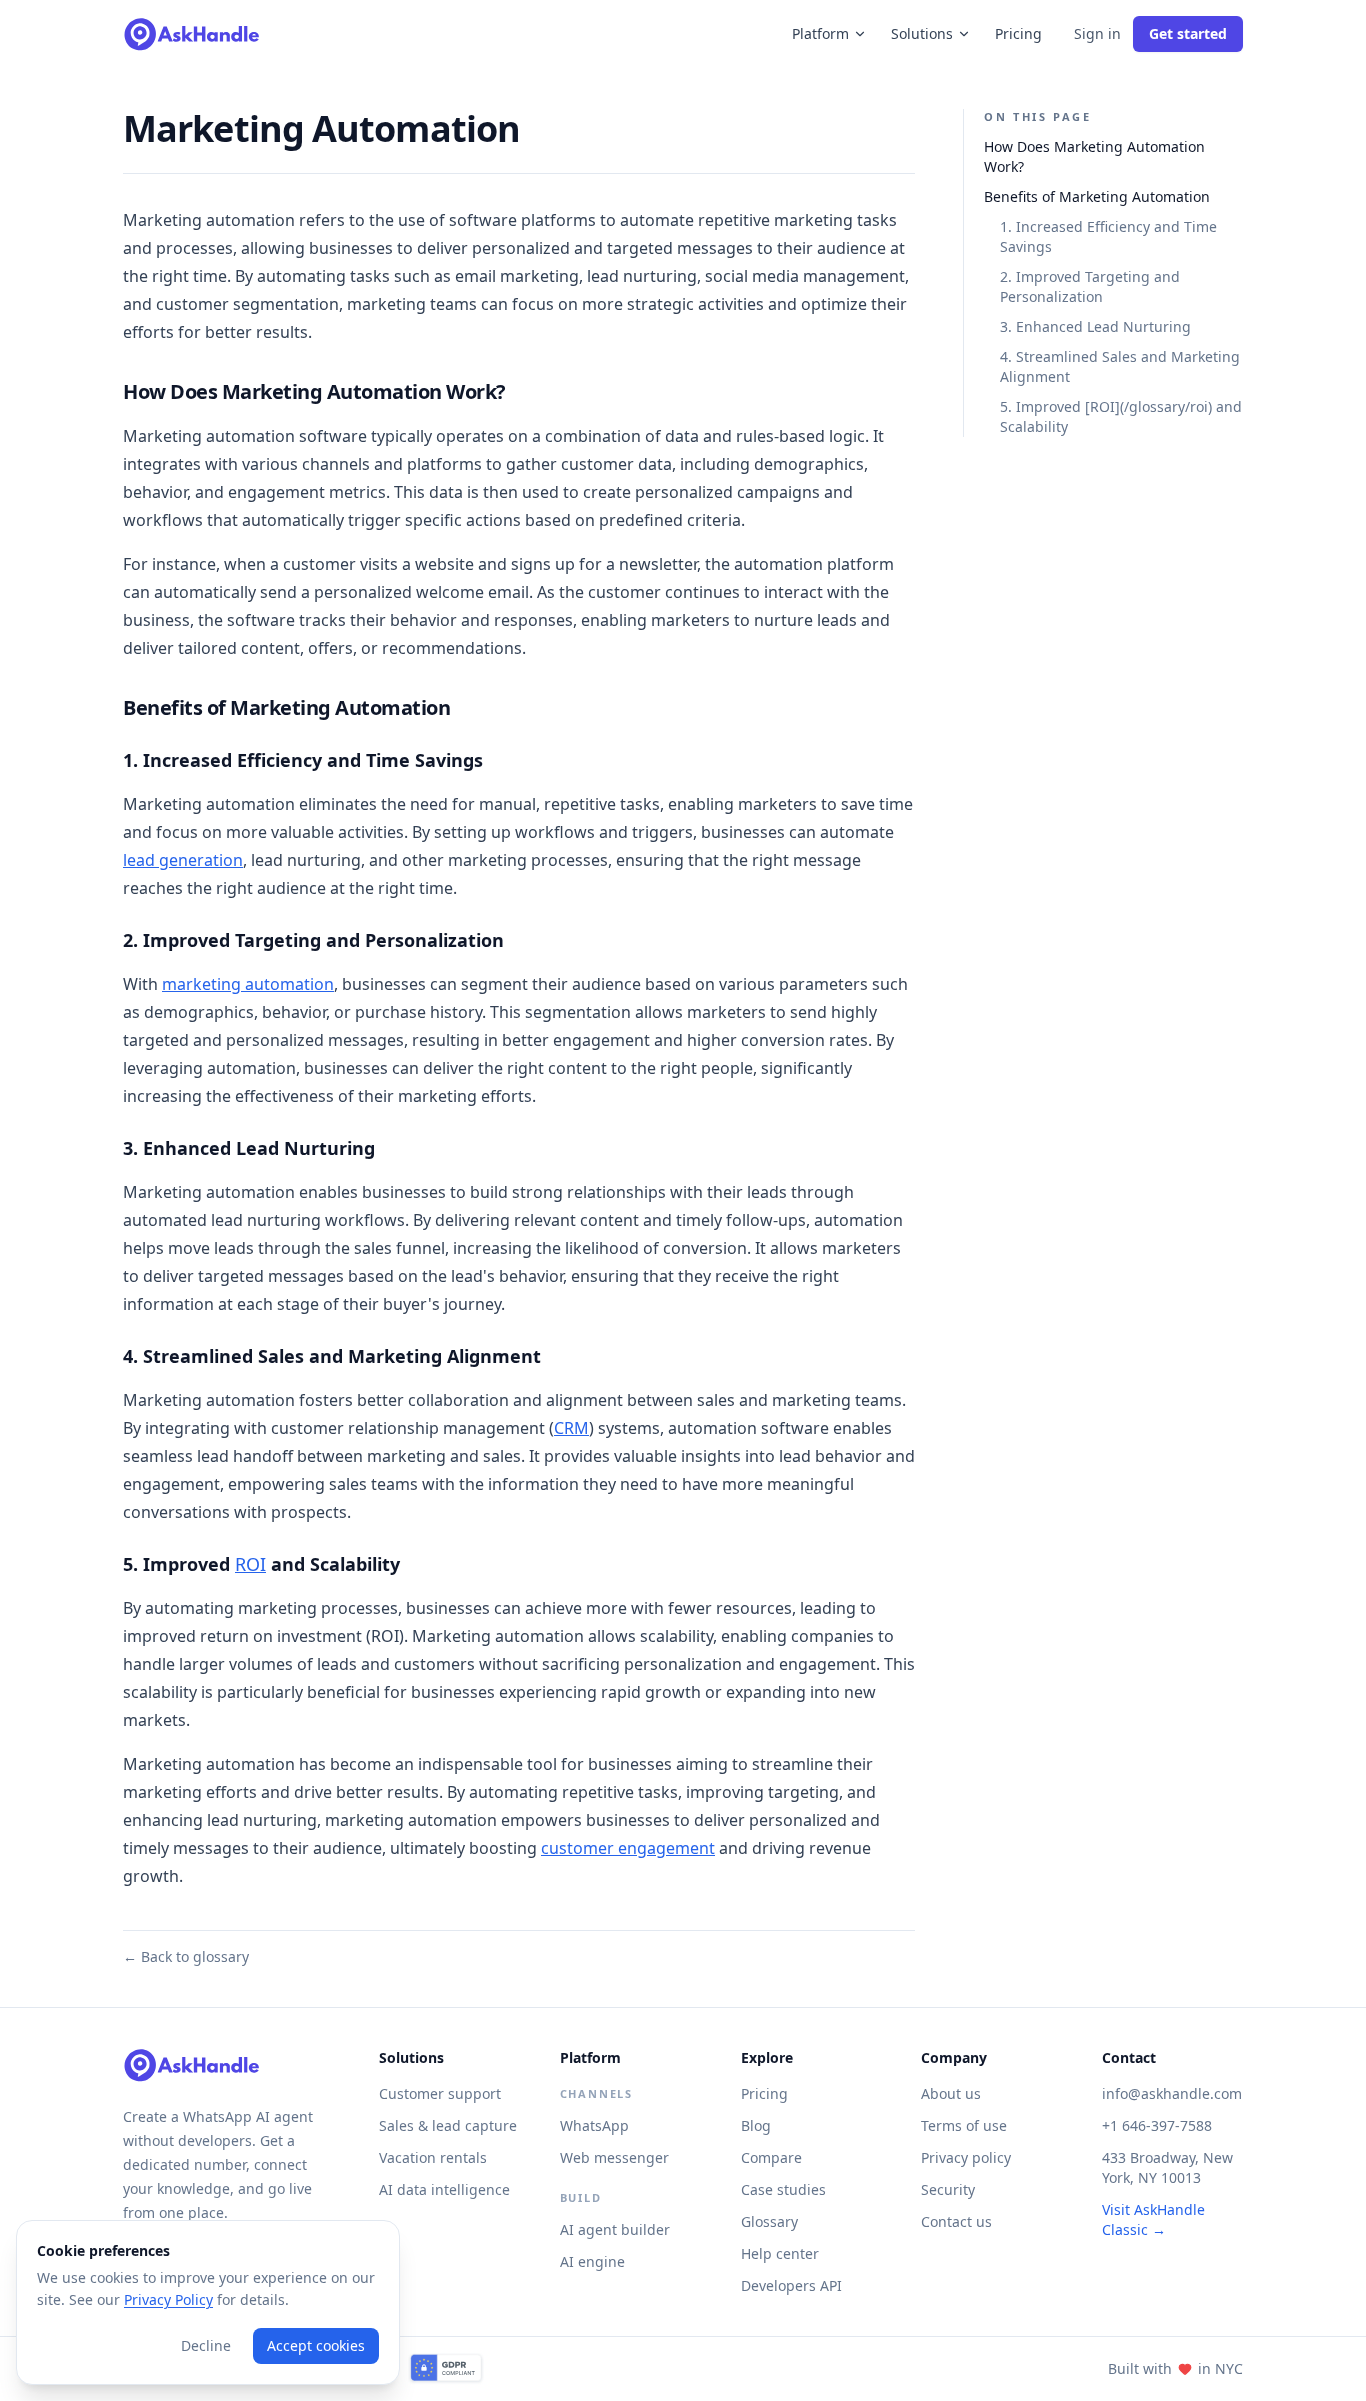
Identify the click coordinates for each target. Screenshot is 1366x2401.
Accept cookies (316, 2345)
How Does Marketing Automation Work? (1094, 157)
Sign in (1097, 33)
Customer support (440, 2093)
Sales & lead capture (448, 2125)
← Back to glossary (186, 1956)
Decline (206, 2345)
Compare (771, 2157)
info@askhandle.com (1172, 2093)
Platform (820, 33)
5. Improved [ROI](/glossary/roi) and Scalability (1121, 417)
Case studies (783, 2189)
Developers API (791, 2285)
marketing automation (248, 984)
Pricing (1018, 33)
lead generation (183, 860)
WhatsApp (594, 2125)
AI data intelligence (444, 2189)
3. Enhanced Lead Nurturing (1095, 327)
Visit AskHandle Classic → (1153, 2219)
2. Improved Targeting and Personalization (1090, 287)
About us (951, 2093)
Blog (756, 2125)
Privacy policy (966, 2157)
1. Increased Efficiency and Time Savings (1108, 237)
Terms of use (964, 2125)
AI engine (592, 2261)
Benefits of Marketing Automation (1097, 197)
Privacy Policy (168, 2299)
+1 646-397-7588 (1157, 2125)
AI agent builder (615, 2229)
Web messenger (614, 2157)
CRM (571, 1428)
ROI (250, 1564)
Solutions (922, 33)
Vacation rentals (433, 2157)
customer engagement (628, 1848)
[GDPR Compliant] (446, 2369)
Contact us (956, 2221)
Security (948, 2189)
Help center (780, 2253)
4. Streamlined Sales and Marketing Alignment (1120, 367)
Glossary (769, 2221)
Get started (1188, 33)
